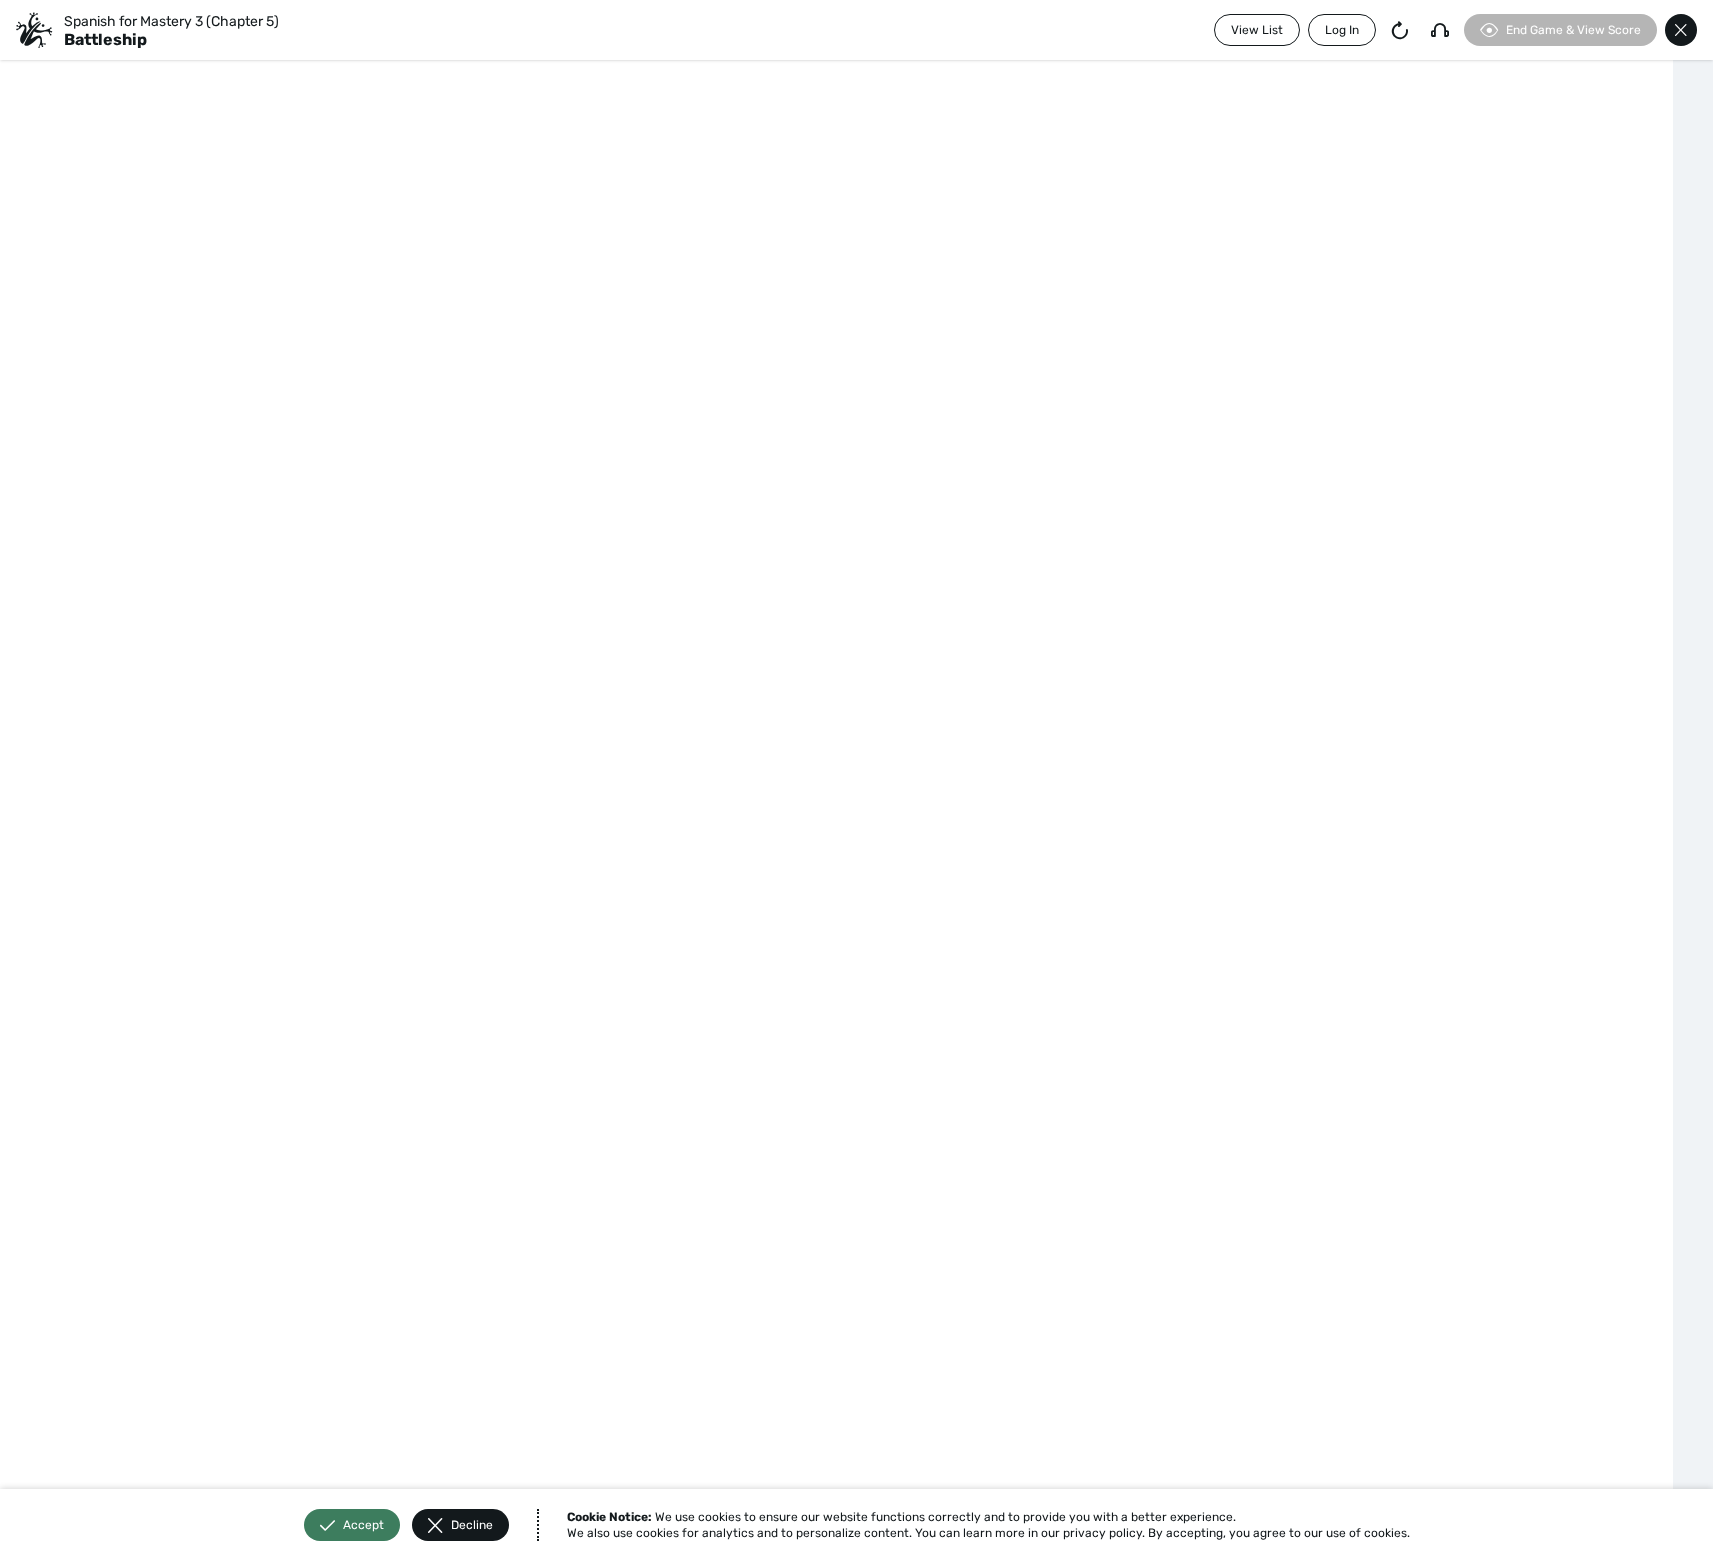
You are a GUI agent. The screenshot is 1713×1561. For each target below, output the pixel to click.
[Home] (34, 30)
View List (1257, 30)
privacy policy (1102, 1533)
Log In (1342, 30)
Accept (363, 1525)
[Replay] (1400, 30)
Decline (472, 1525)
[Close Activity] (1681, 30)
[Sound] (1440, 30)
